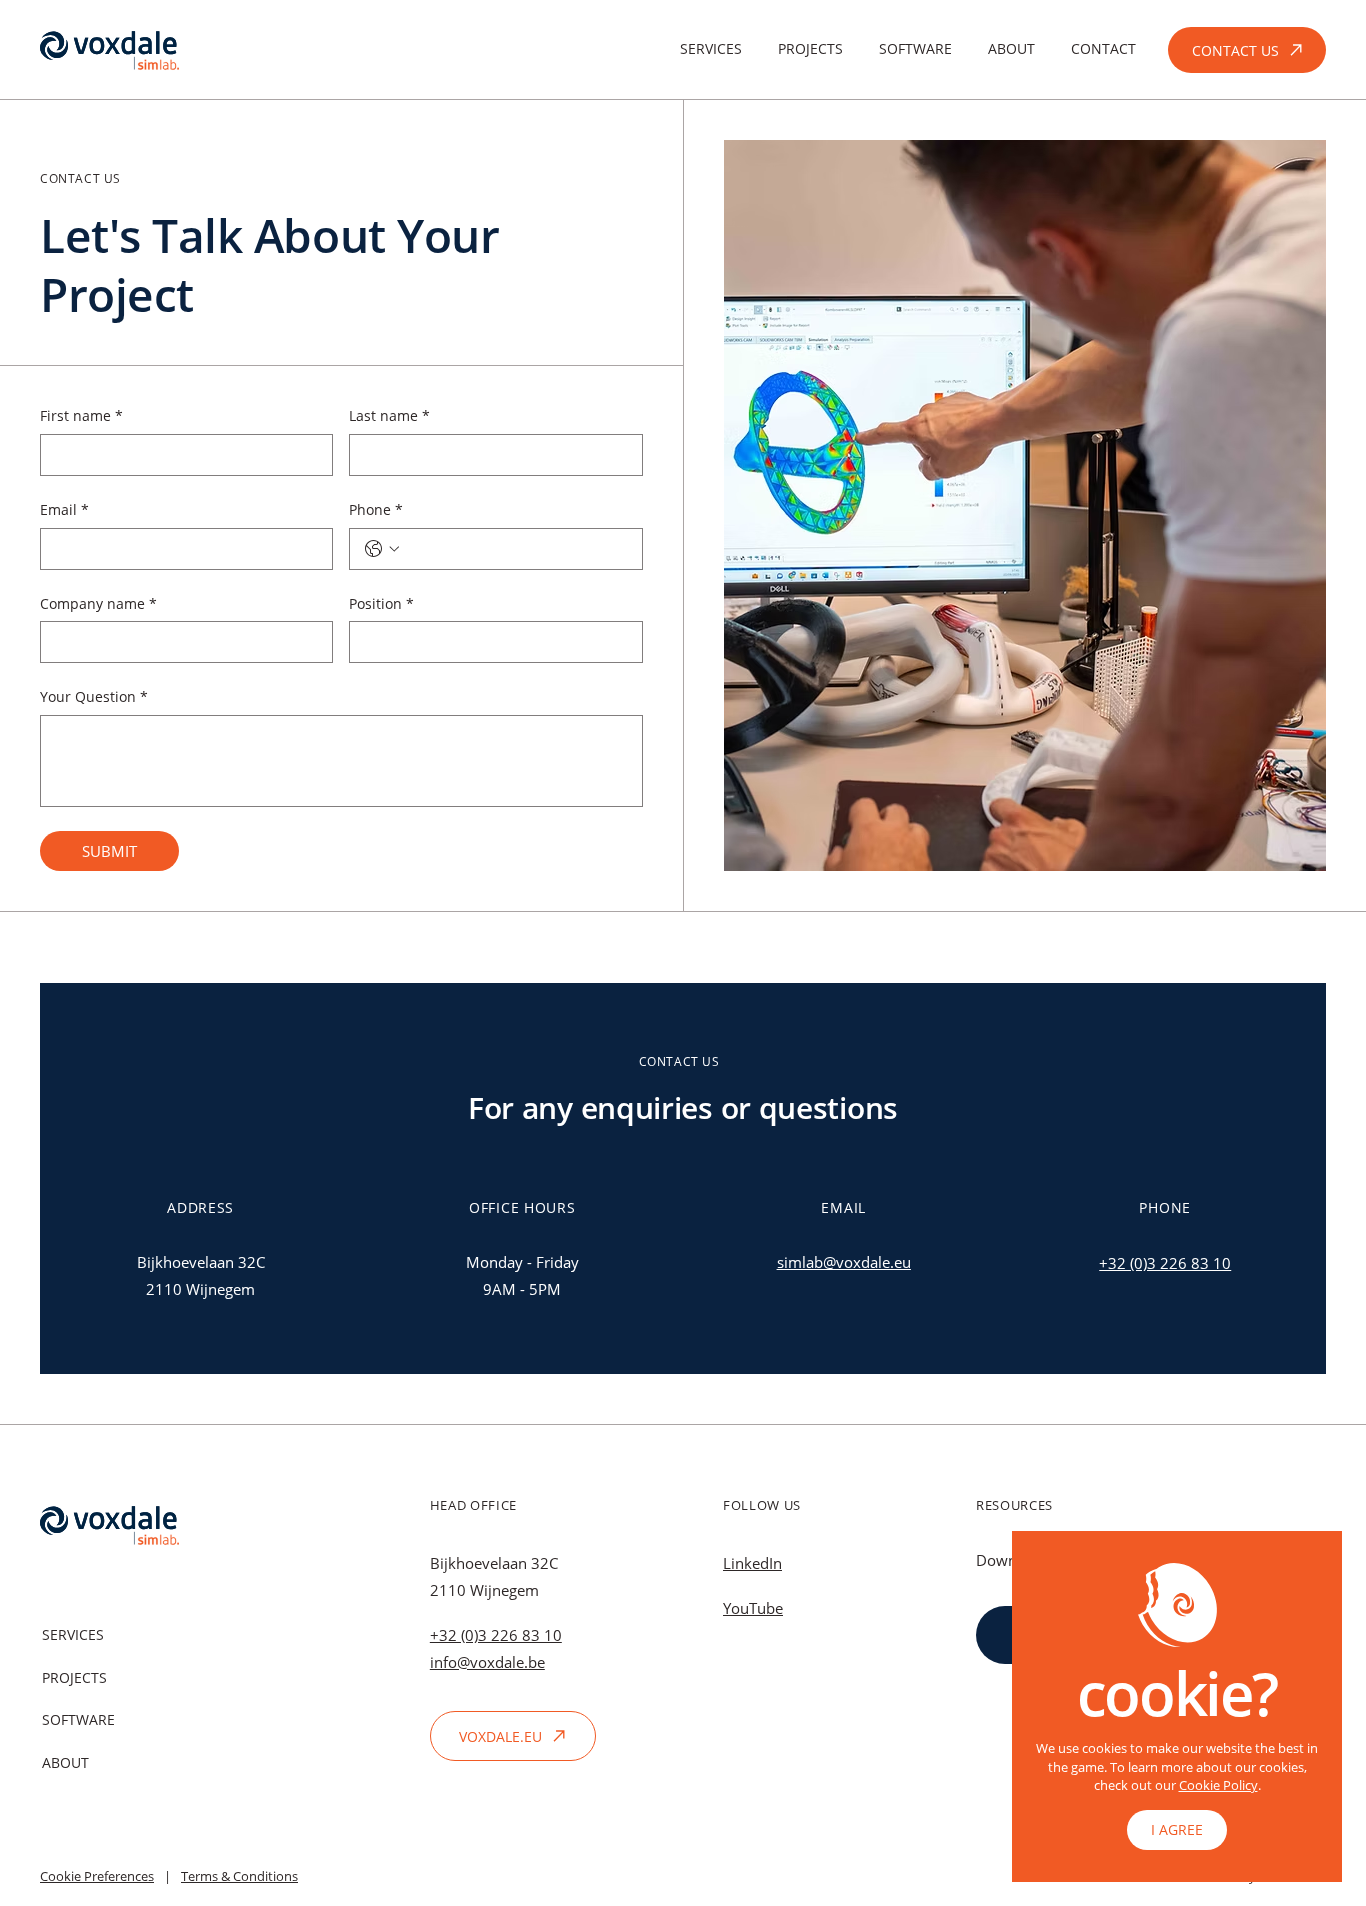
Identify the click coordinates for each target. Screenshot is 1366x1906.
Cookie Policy (1218, 1785)
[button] (1177, 1830)
